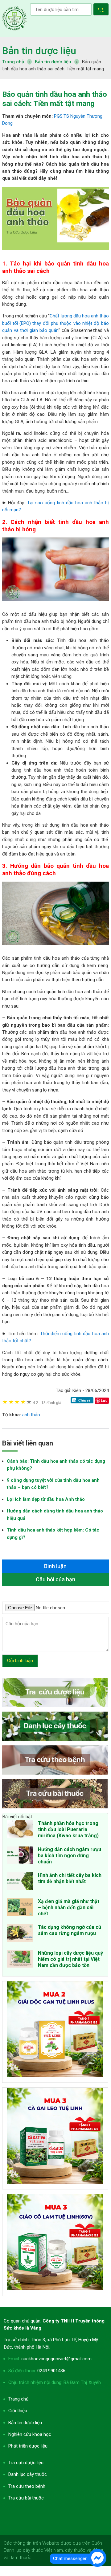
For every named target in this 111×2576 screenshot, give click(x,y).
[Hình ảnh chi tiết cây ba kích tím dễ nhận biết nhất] (20, 1882)
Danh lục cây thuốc (28, 2474)
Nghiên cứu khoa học (30, 2434)
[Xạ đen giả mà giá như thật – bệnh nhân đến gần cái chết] (20, 1908)
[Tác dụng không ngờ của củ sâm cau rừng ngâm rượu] (20, 1934)
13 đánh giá (47, 1403)
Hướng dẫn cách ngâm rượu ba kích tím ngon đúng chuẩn (70, 1856)
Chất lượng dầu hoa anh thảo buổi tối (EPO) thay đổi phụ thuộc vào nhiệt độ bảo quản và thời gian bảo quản (55, 323)
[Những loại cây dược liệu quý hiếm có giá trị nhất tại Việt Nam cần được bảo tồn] (20, 1960)
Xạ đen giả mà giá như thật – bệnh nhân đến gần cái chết (69, 1907)
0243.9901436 (51, 2371)
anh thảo (31, 1415)
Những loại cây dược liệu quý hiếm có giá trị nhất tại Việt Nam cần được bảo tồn (70, 1959)
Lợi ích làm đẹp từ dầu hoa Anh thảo (46, 1499)
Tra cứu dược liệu (14, 18)
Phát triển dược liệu (28, 2446)
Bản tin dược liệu (39, 51)
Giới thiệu (18, 2411)
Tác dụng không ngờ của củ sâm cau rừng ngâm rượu (70, 1930)
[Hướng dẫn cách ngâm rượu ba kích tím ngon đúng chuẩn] (20, 1856)
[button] (102, 10)
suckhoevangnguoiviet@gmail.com (56, 2359)
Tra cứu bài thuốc (26, 2498)
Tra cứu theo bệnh (27, 2486)
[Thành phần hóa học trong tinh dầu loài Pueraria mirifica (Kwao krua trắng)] (20, 1830)
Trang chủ (18, 2399)
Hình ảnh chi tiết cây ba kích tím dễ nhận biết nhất (70, 1878)
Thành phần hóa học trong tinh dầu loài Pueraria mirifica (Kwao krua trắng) (68, 1829)
